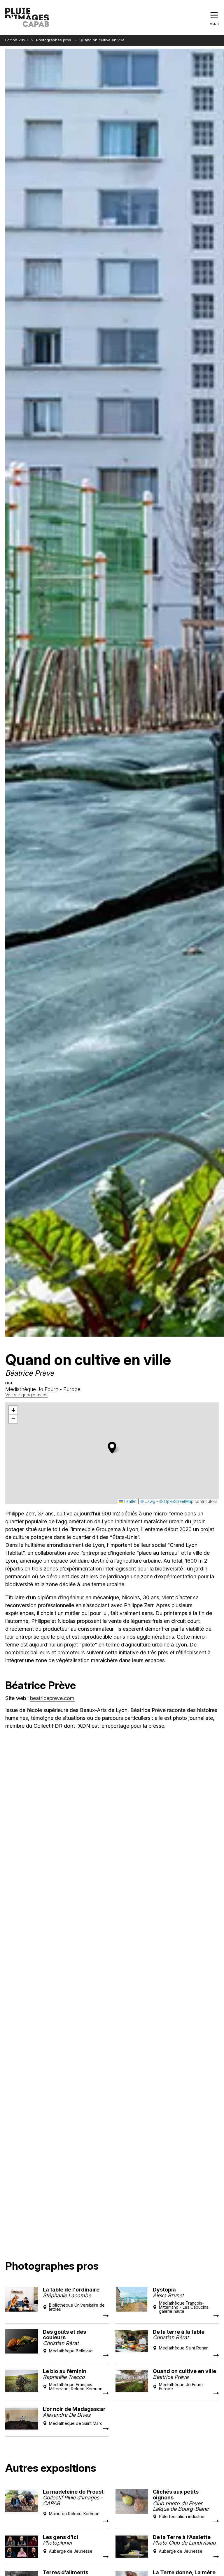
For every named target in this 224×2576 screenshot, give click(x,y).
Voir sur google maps (26, 1395)
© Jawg (148, 1501)
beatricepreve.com (52, 1698)
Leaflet (130, 1501)
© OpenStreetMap (176, 1501)
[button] (112, 1448)
